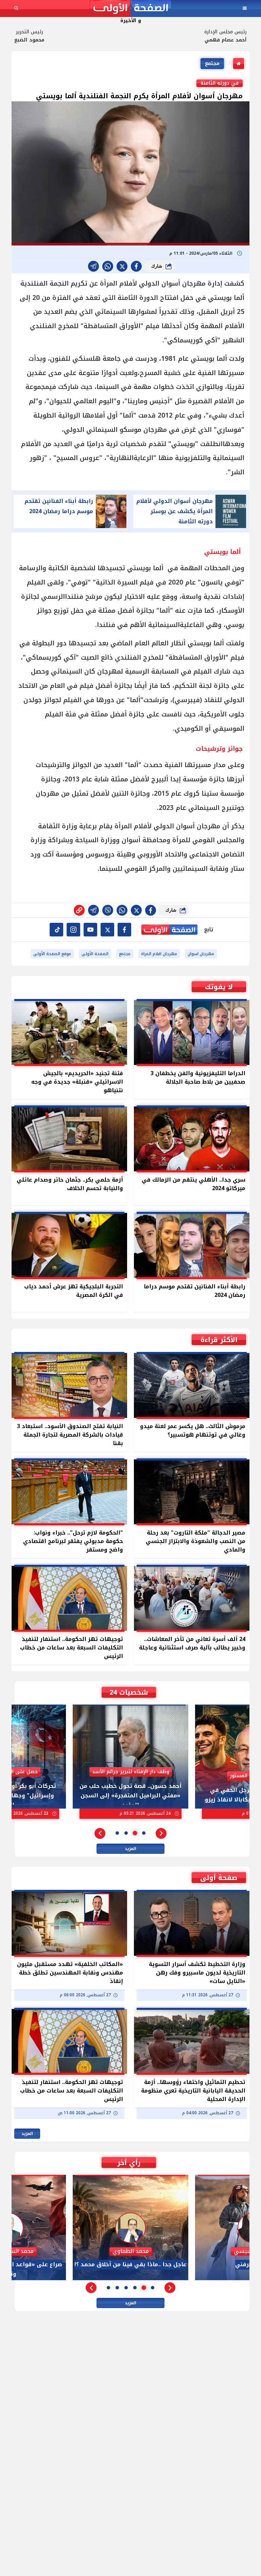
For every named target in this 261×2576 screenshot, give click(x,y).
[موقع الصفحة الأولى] (130, 8)
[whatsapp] (79, 910)
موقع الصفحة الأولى (52, 954)
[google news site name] (124, 930)
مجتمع (212, 63)
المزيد (130, 1849)
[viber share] (93, 266)
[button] (161, 1833)
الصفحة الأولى (95, 954)
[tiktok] (56, 930)
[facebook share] (136, 266)
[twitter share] (122, 266)
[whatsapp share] (108, 266)
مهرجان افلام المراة (159, 954)
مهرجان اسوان (201, 954)
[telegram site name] (90, 930)
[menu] (245, 8)
